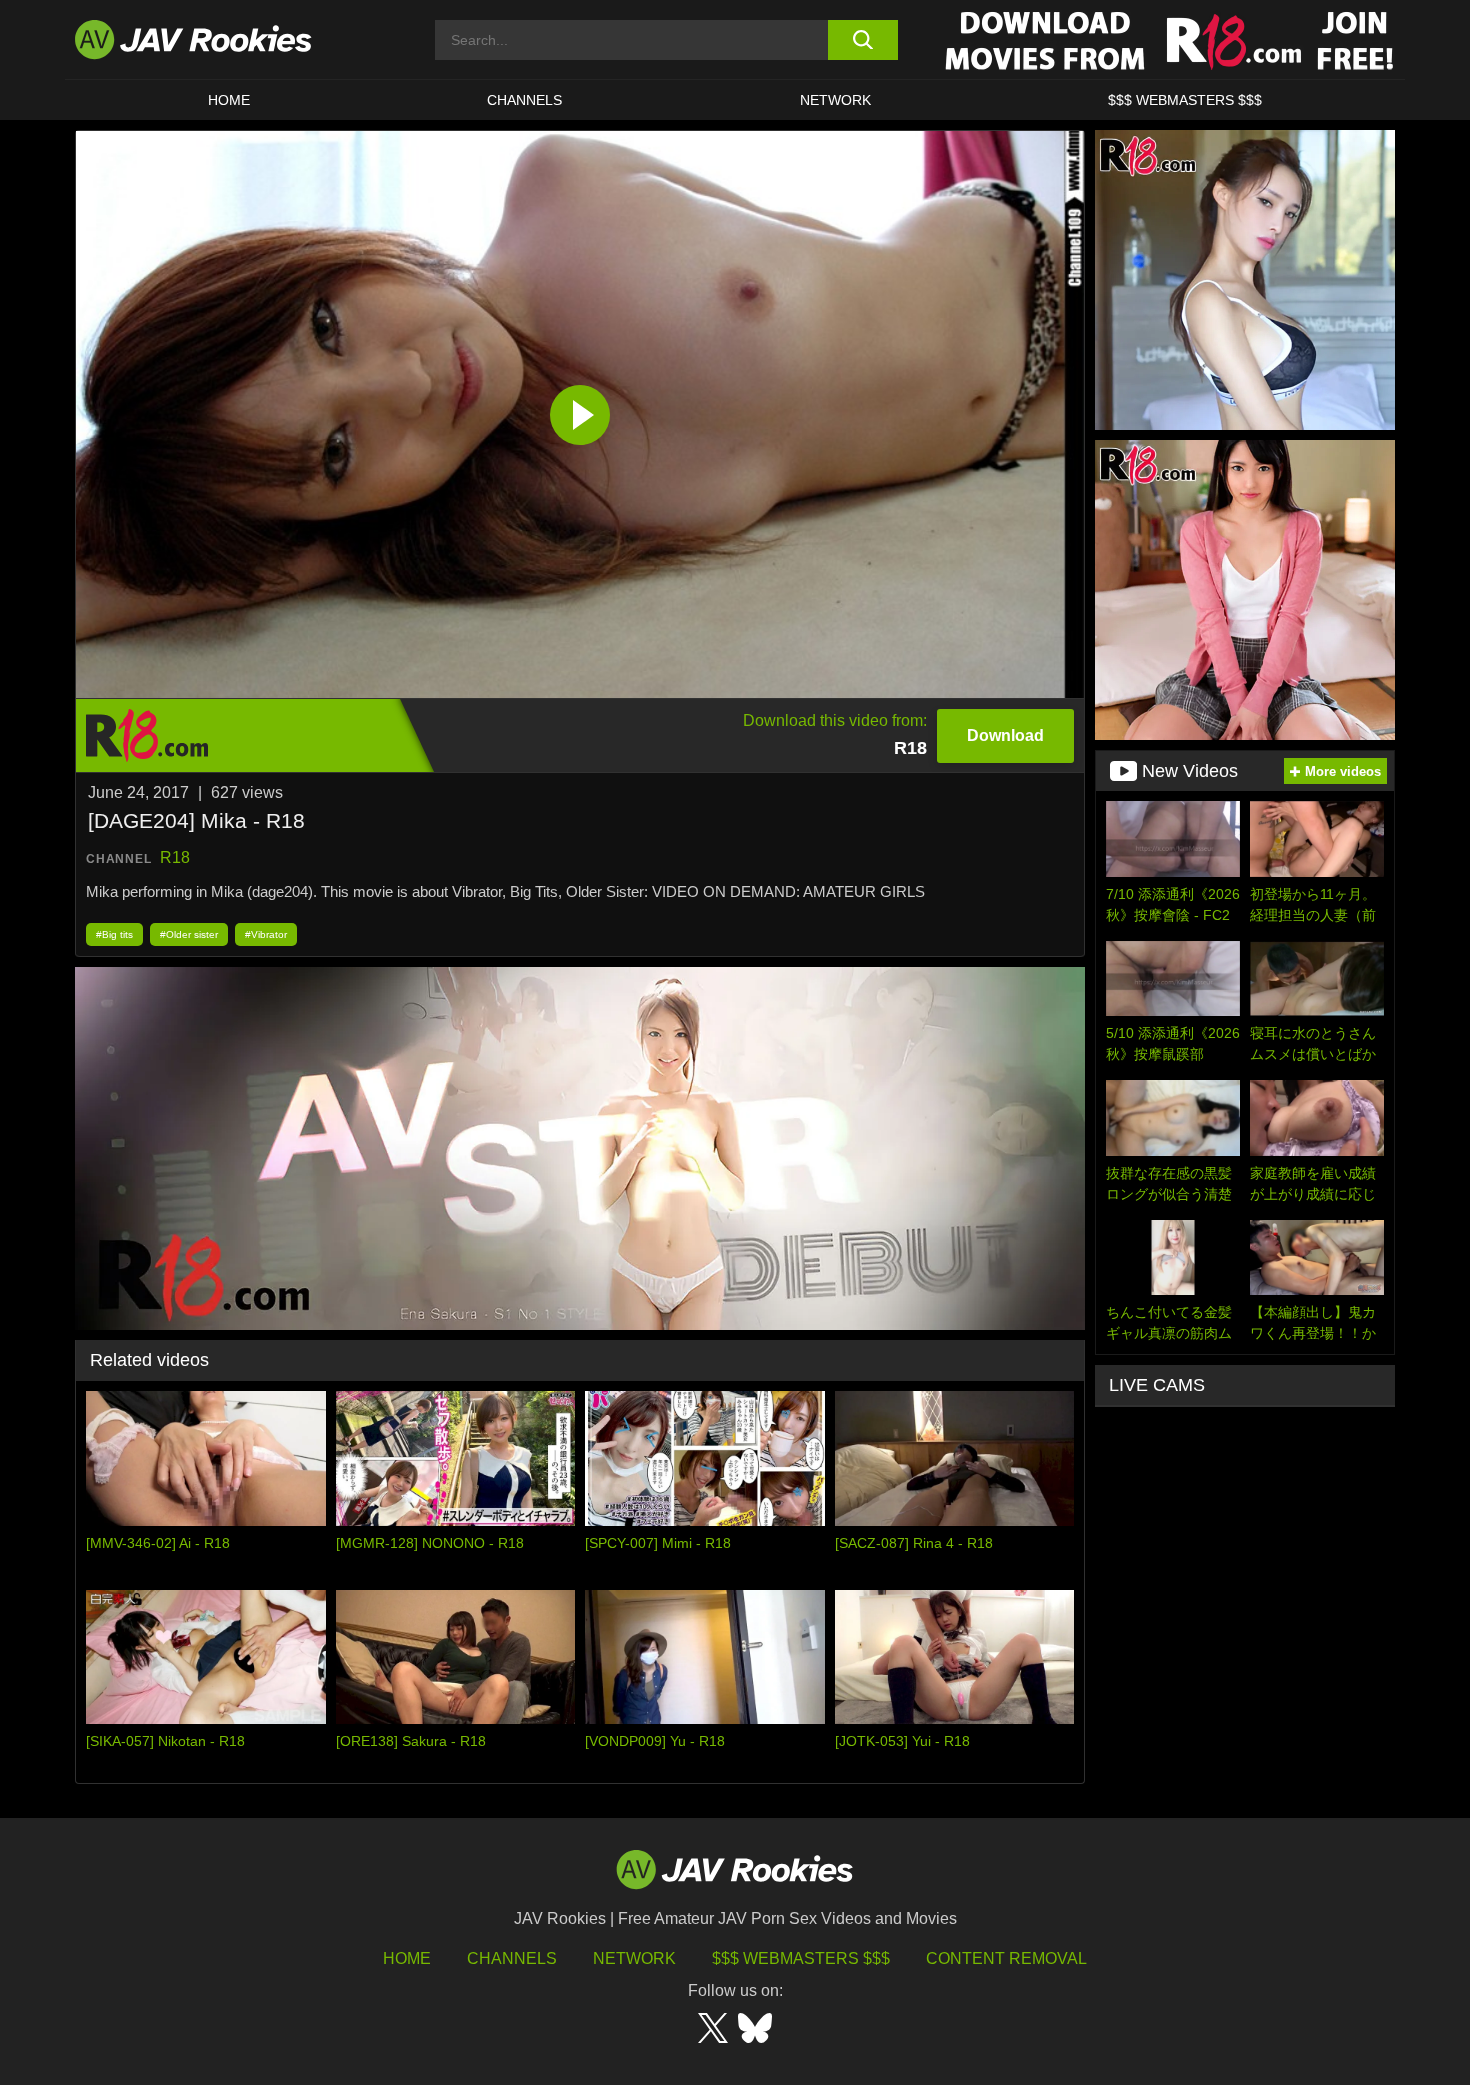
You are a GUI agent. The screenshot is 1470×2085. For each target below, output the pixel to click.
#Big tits (114, 934)
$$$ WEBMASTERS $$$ (1185, 100)
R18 (175, 857)
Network (835, 100)
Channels (524, 100)
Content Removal (1006, 1958)
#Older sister (189, 934)
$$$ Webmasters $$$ (801, 1958)
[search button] (862, 40)
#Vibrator (266, 934)
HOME (229, 100)
